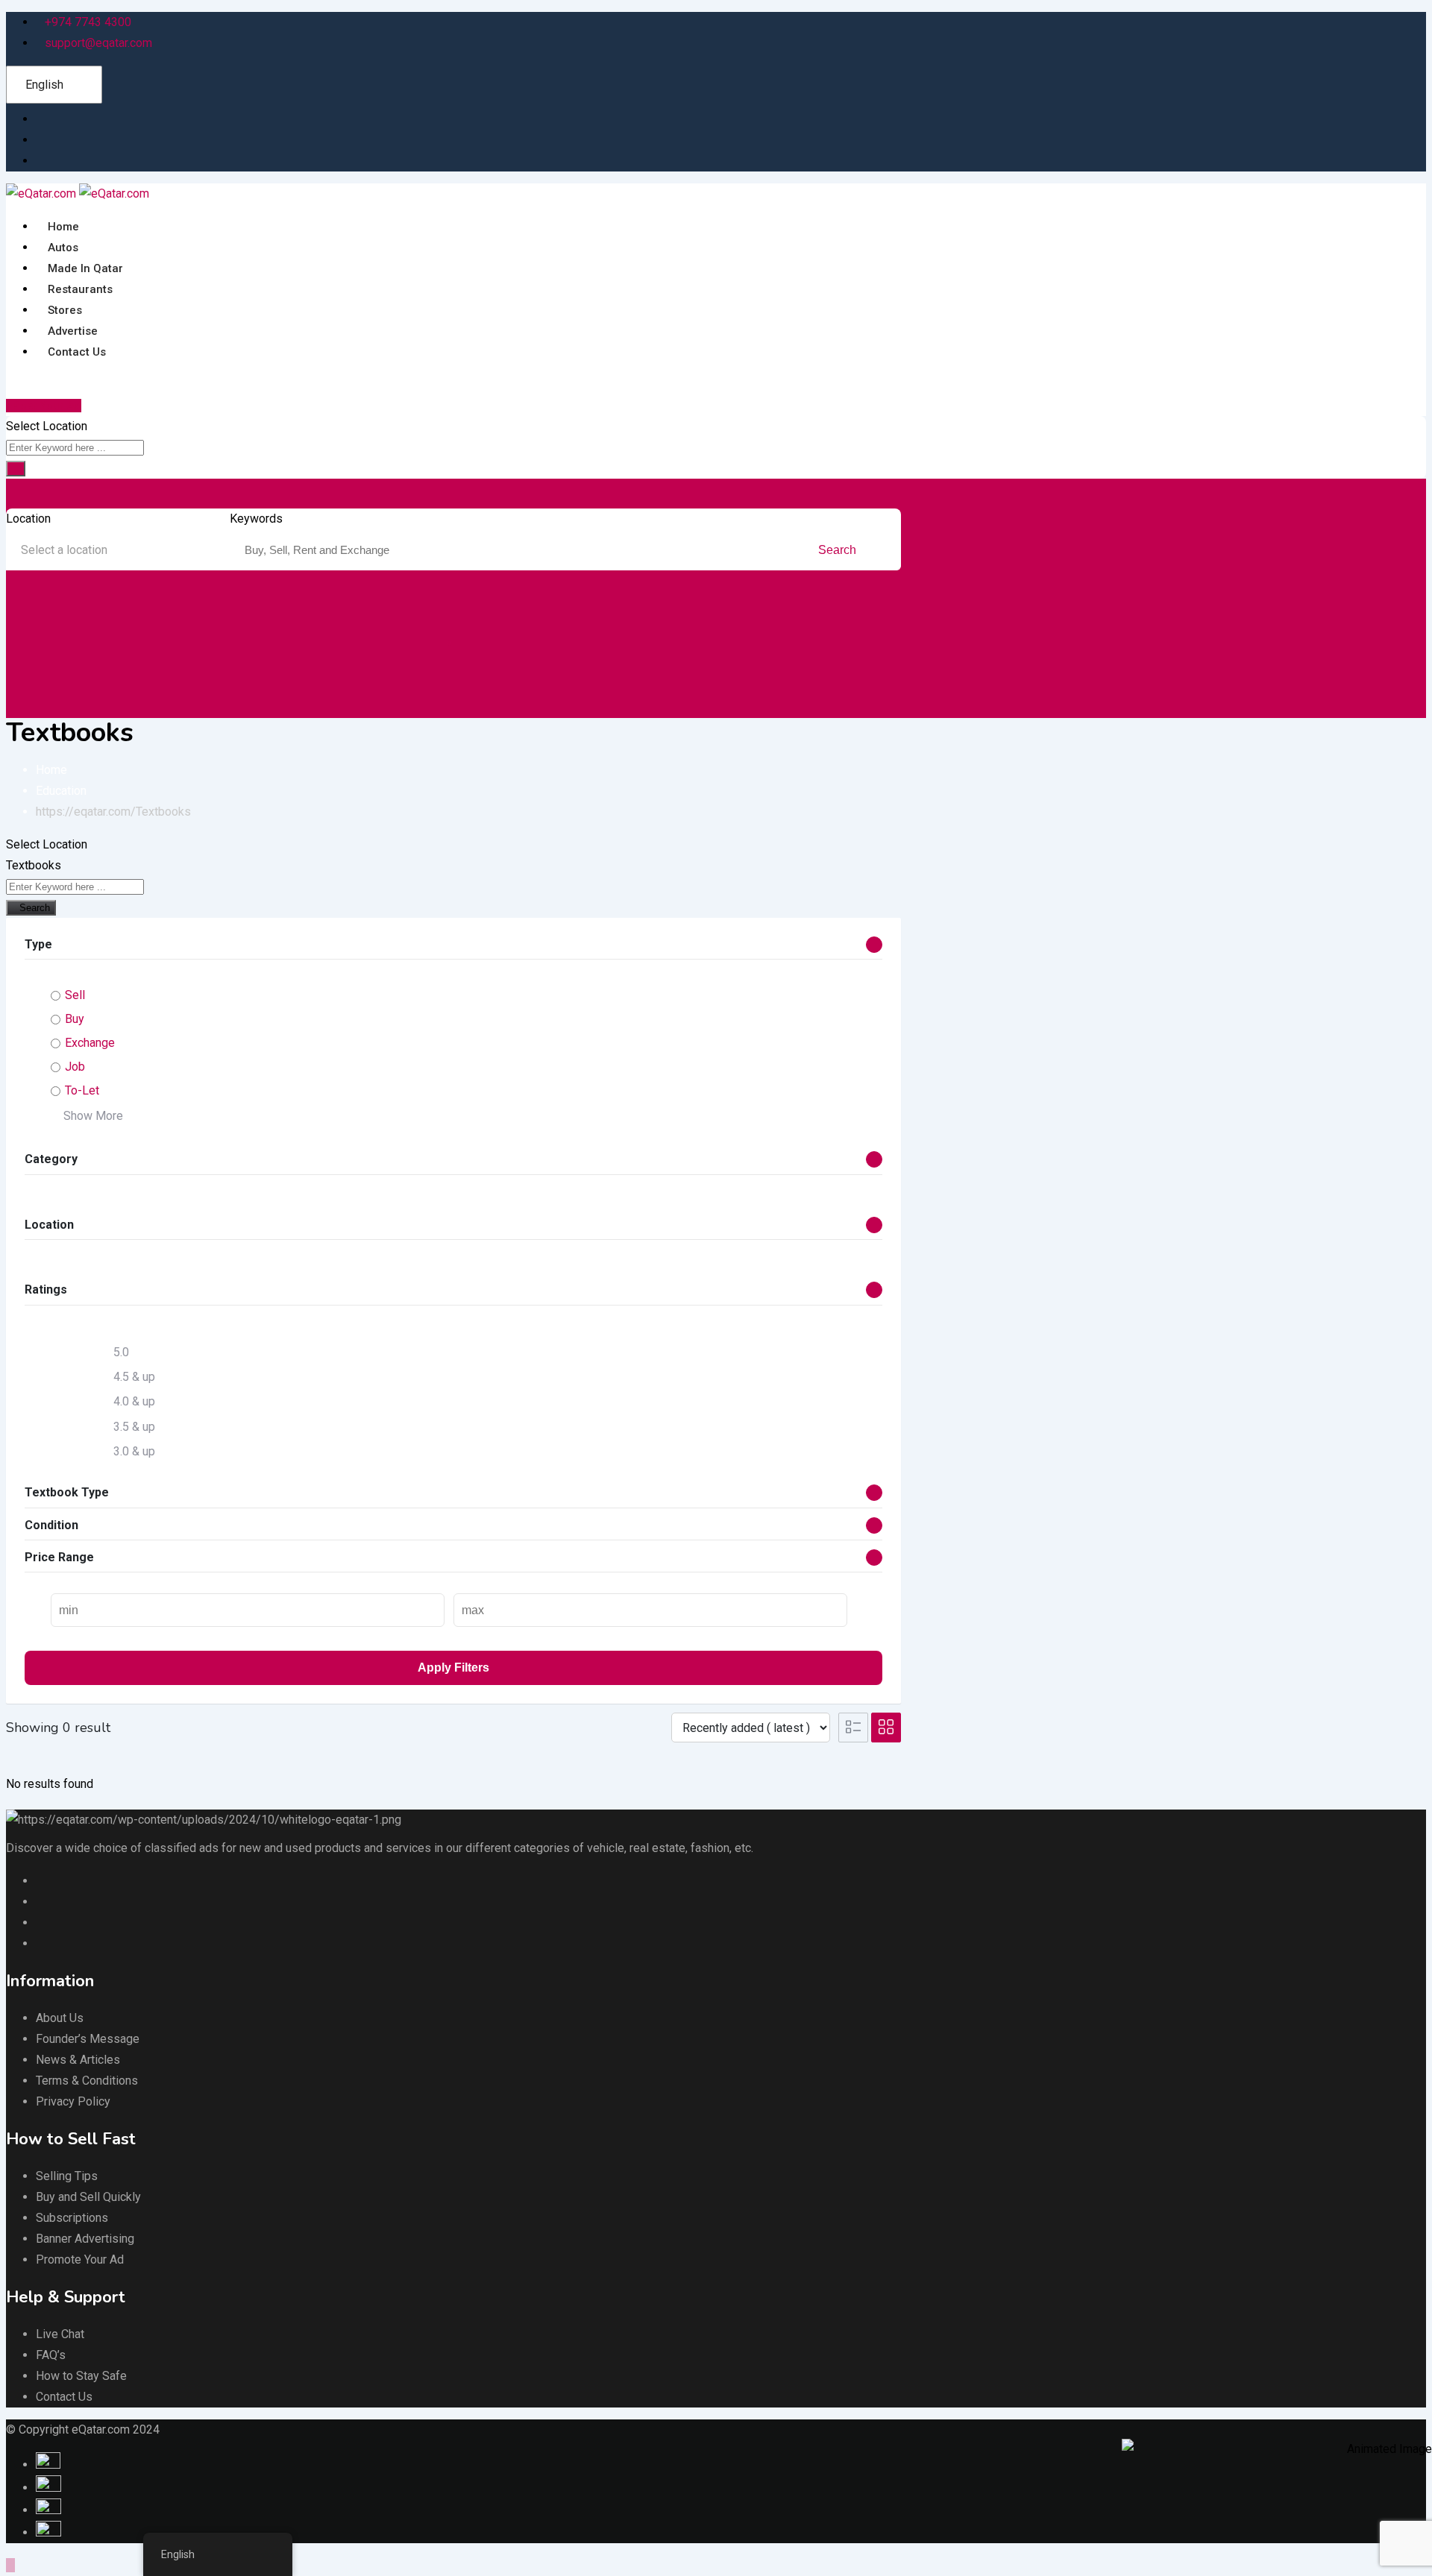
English (44, 85)
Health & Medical (841, 658)
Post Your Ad (47, 406)
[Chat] (10, 384)
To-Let (82, 1090)
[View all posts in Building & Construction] (158, 626)
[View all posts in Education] (418, 626)
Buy (75, 1019)
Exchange (90, 1043)
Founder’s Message (88, 2039)
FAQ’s (51, 2355)
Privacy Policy (73, 2101)
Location (28, 519)
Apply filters (453, 1668)
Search (839, 550)
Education (427, 658)
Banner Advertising (85, 2239)
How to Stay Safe (81, 2376)
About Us (60, 2018)
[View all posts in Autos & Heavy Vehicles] (28, 626)
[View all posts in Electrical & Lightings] (548, 626)
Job (75, 1067)
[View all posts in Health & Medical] (808, 626)
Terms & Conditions (87, 2081)
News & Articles (78, 2060)
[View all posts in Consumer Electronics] (289, 626)
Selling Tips (67, 2176)
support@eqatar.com (98, 43)
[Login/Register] (22, 384)
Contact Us (64, 2397)
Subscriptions (72, 2218)
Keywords (256, 519)
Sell (75, 995)
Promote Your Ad (80, 2259)
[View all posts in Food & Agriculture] (678, 626)
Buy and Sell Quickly (88, 2197)
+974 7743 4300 (88, 22)
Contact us (77, 352)
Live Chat (60, 2334)
